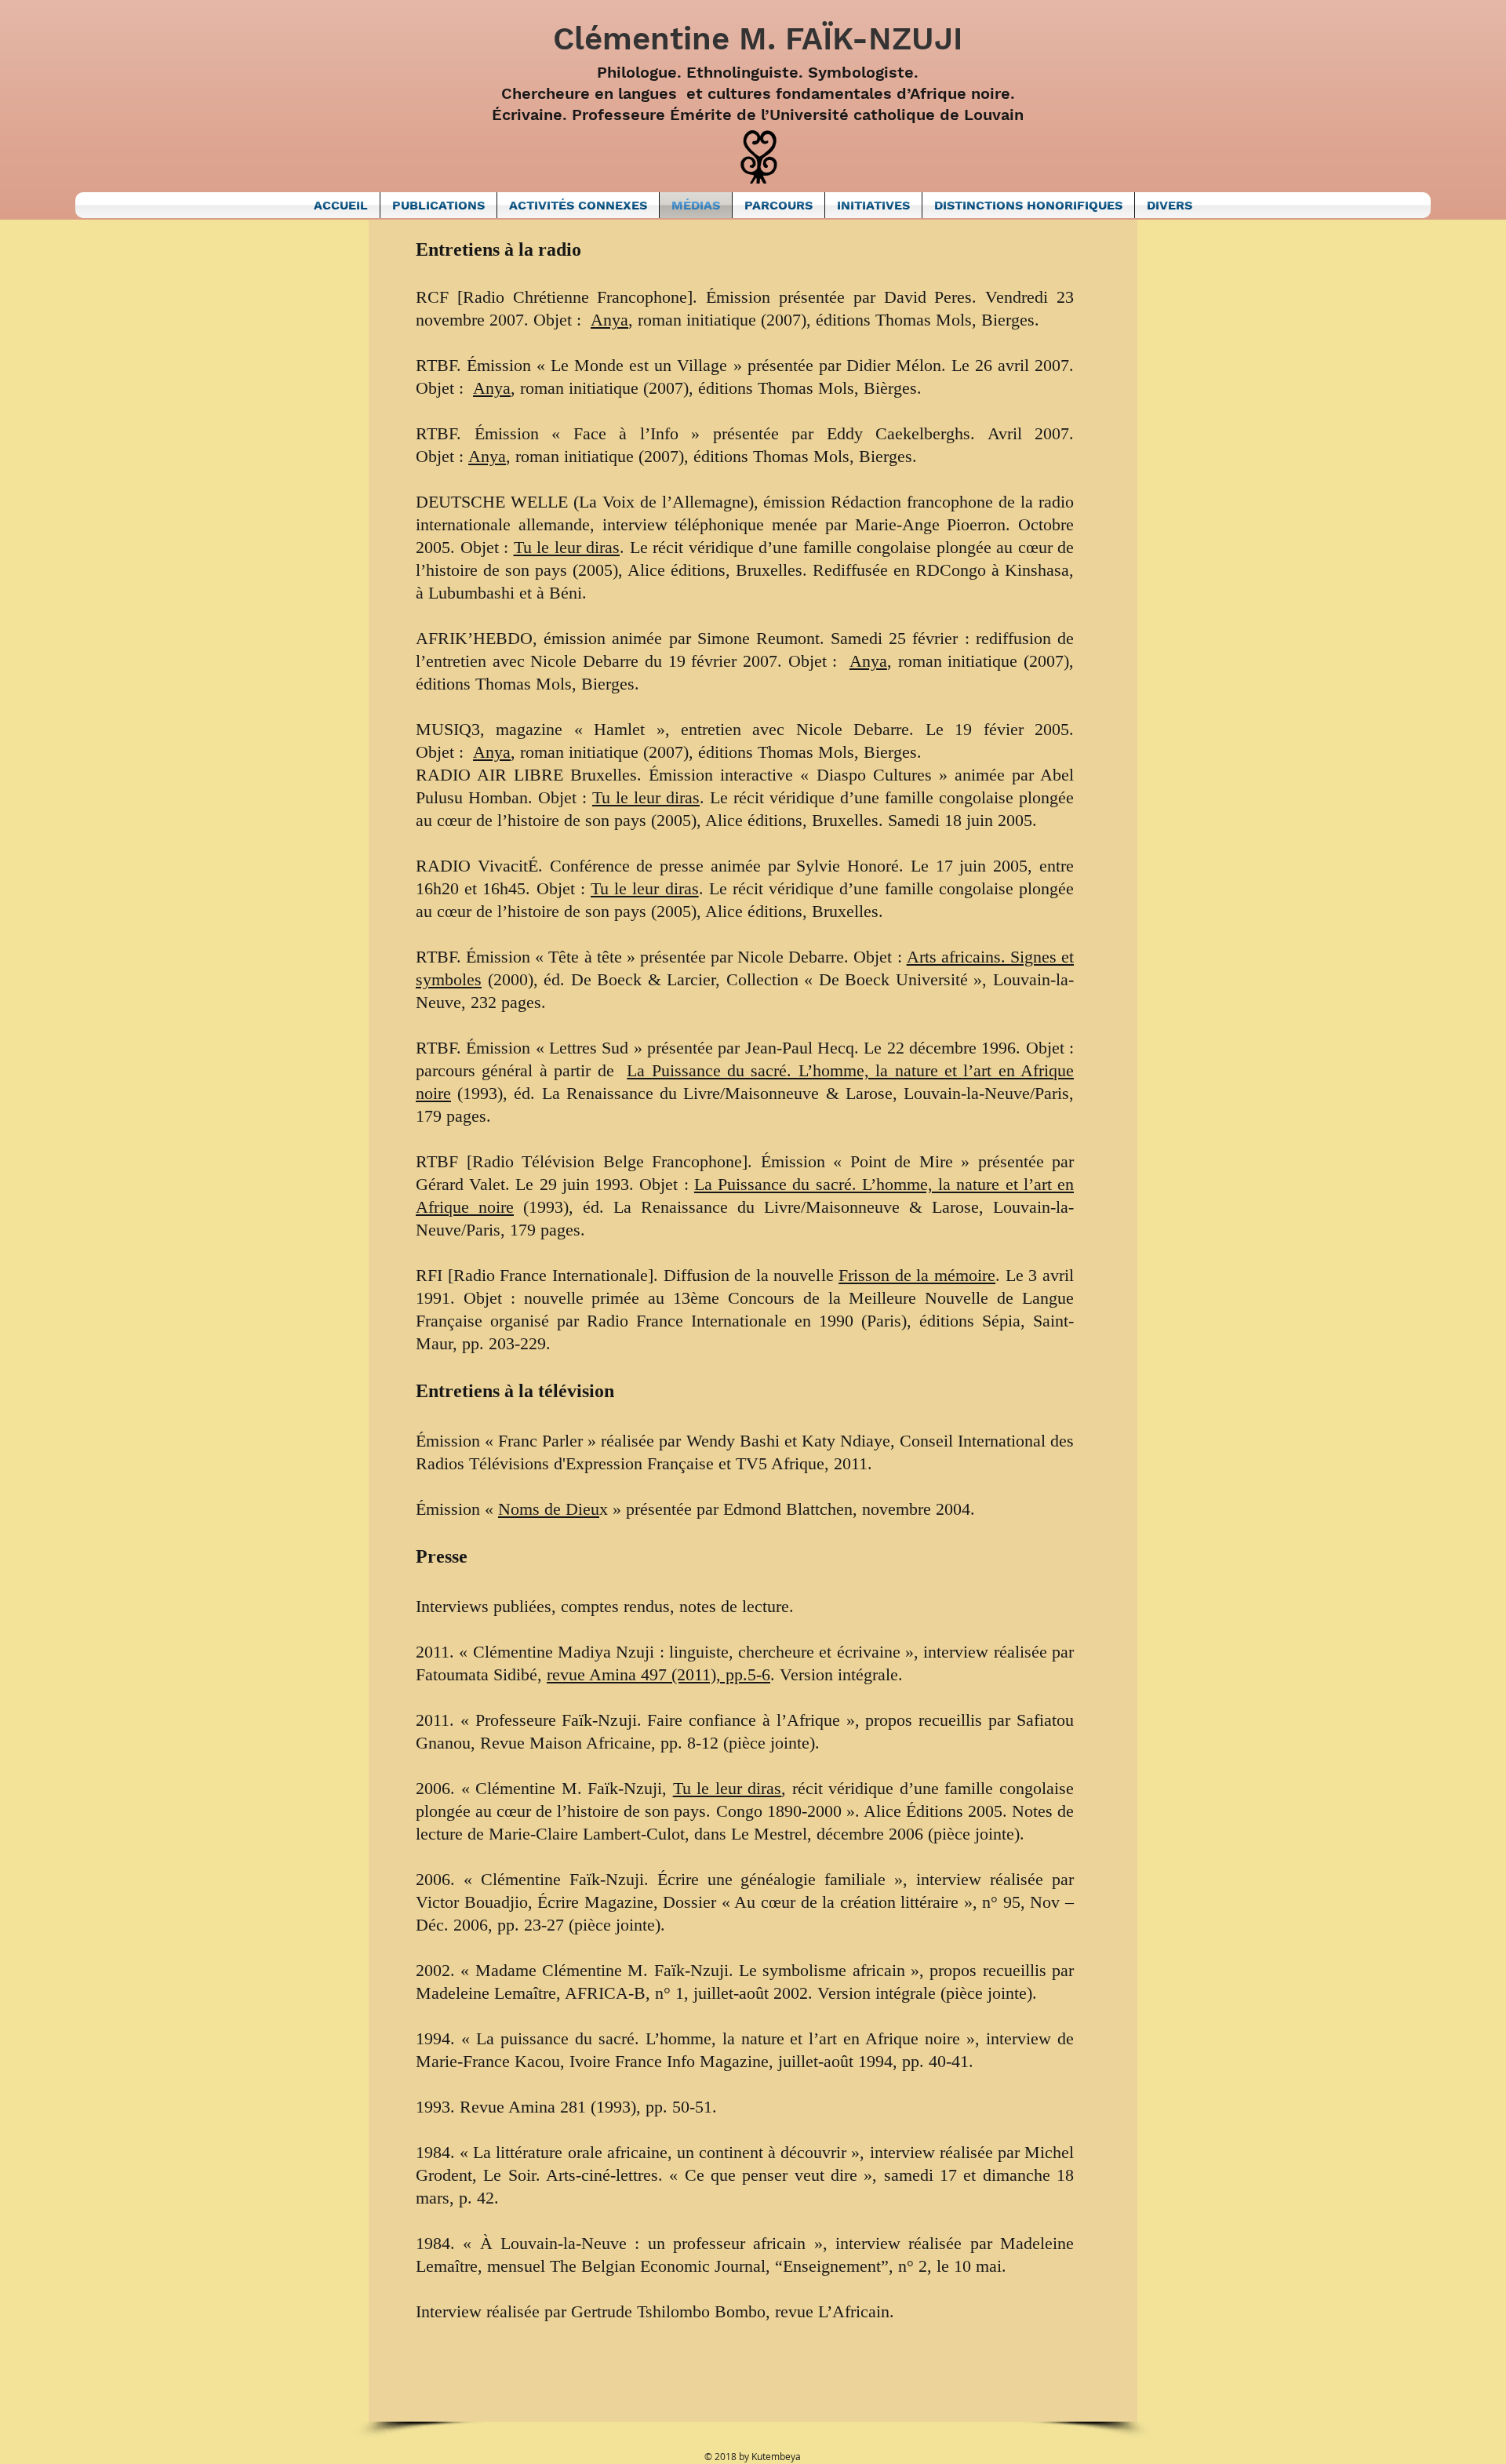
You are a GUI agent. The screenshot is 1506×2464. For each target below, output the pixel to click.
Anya (609, 320)
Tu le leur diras (567, 547)
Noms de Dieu (549, 1509)
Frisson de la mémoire (917, 1275)
